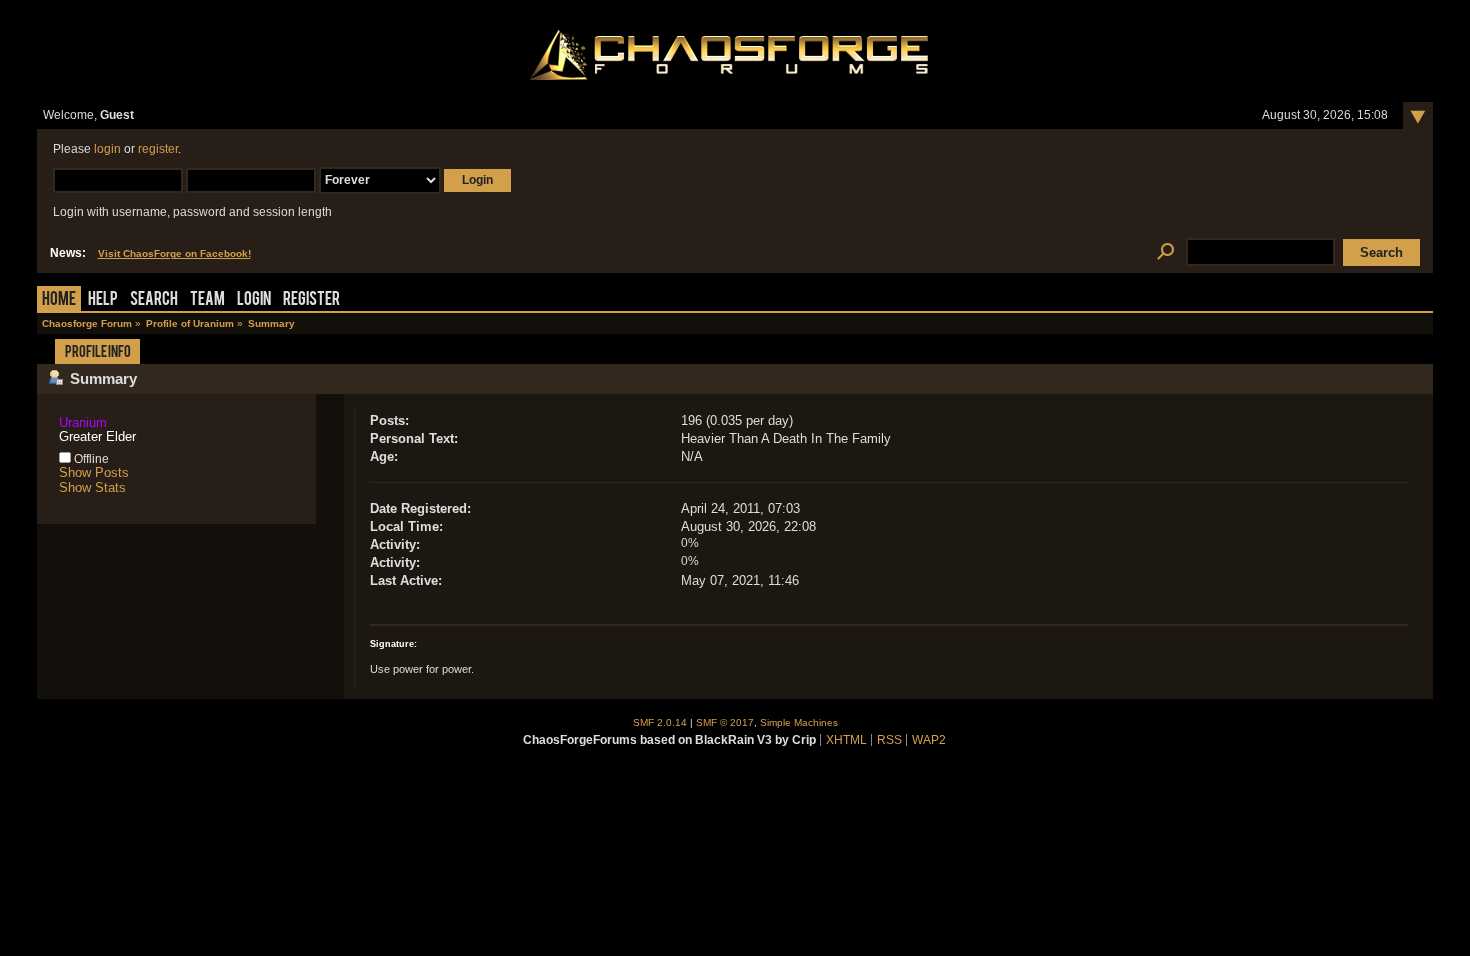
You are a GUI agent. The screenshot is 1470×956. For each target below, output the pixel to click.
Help (103, 300)
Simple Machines (799, 722)
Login (254, 300)
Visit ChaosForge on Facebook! (174, 253)
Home (59, 300)
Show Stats (92, 487)
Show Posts (94, 472)
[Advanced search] (1166, 252)
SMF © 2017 (725, 722)
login (107, 149)
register (158, 149)
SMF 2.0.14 (660, 722)
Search (154, 300)
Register (311, 300)
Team (207, 300)
